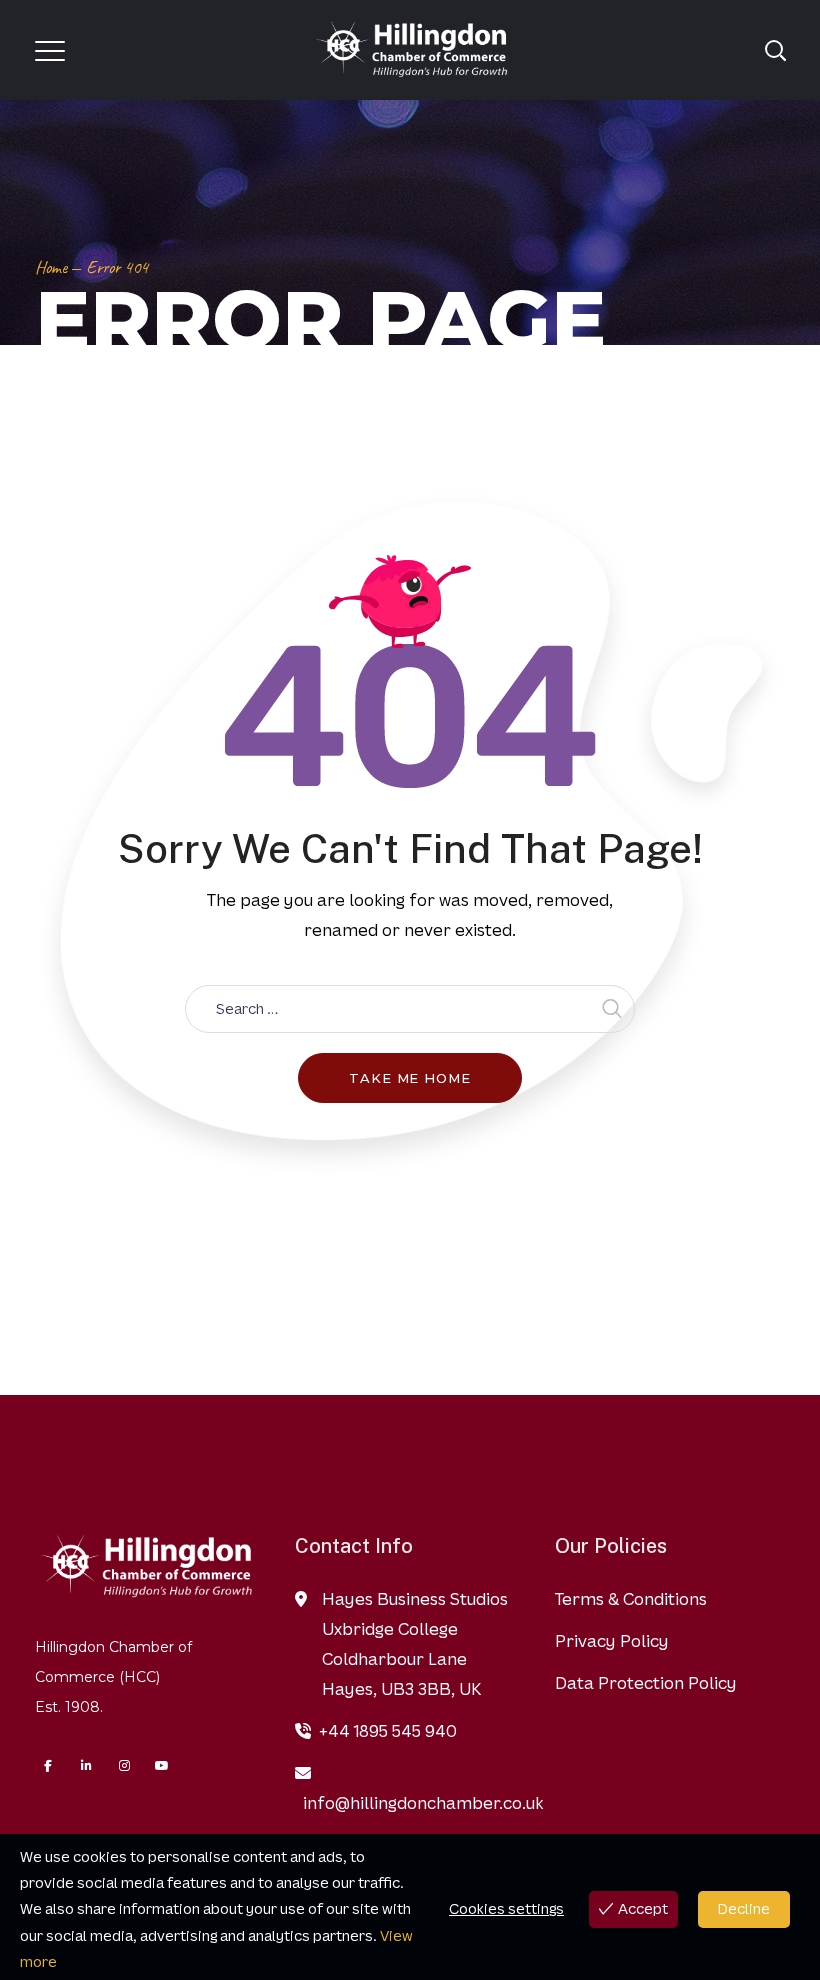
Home (51, 267)
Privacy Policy (612, 1641)
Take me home (410, 1078)
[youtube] (162, 1766)
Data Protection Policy (646, 1683)
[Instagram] (124, 1766)
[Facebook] (48, 1766)
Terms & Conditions (631, 1599)
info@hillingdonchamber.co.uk (423, 1803)
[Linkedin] (86, 1766)
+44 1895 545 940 (388, 1731)
